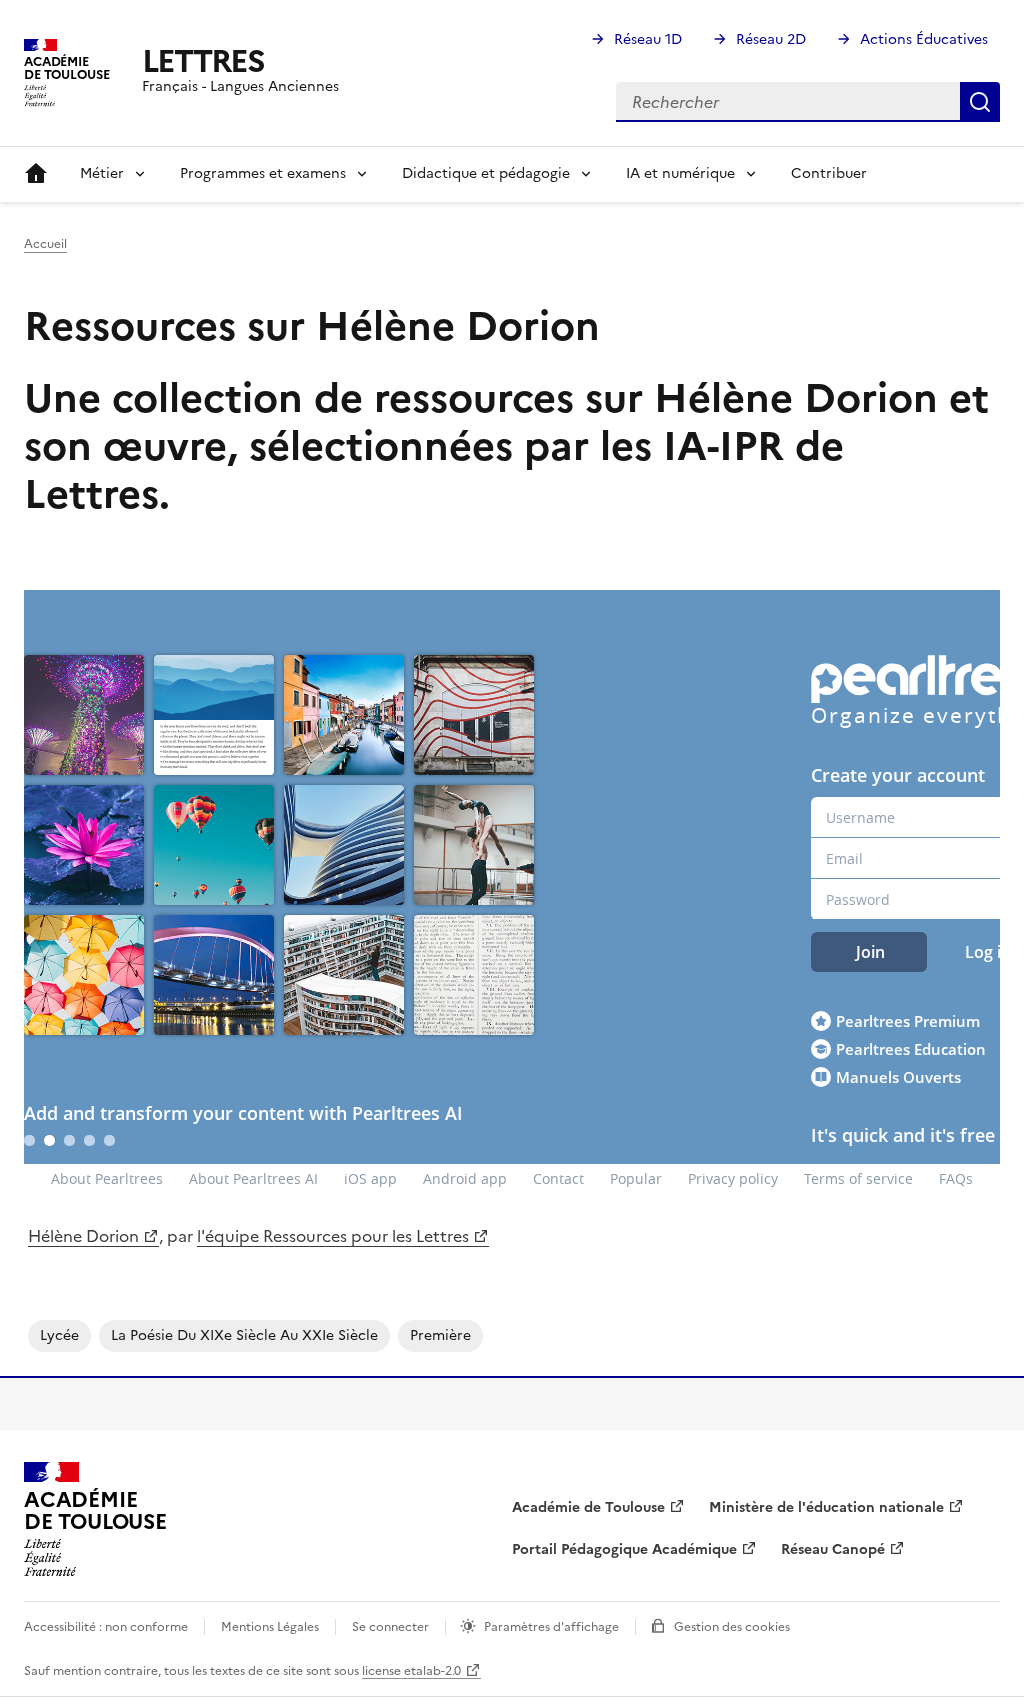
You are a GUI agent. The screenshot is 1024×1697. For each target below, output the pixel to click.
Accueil (36, 174)
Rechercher (980, 102)
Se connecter (390, 1627)
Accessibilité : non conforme (106, 1627)
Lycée (59, 1335)
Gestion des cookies (732, 1627)
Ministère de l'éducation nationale (826, 1507)
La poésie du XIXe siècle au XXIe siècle (244, 1335)
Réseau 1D (648, 39)
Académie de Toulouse (588, 1507)
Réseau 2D (771, 39)
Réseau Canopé (833, 1549)
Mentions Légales (270, 1627)
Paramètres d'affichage (551, 1627)
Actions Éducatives (924, 39)
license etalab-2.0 (411, 1671)
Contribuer (829, 173)
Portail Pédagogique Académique (624, 1549)
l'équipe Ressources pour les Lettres (333, 1236)
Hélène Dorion (83, 1236)
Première (440, 1335)
